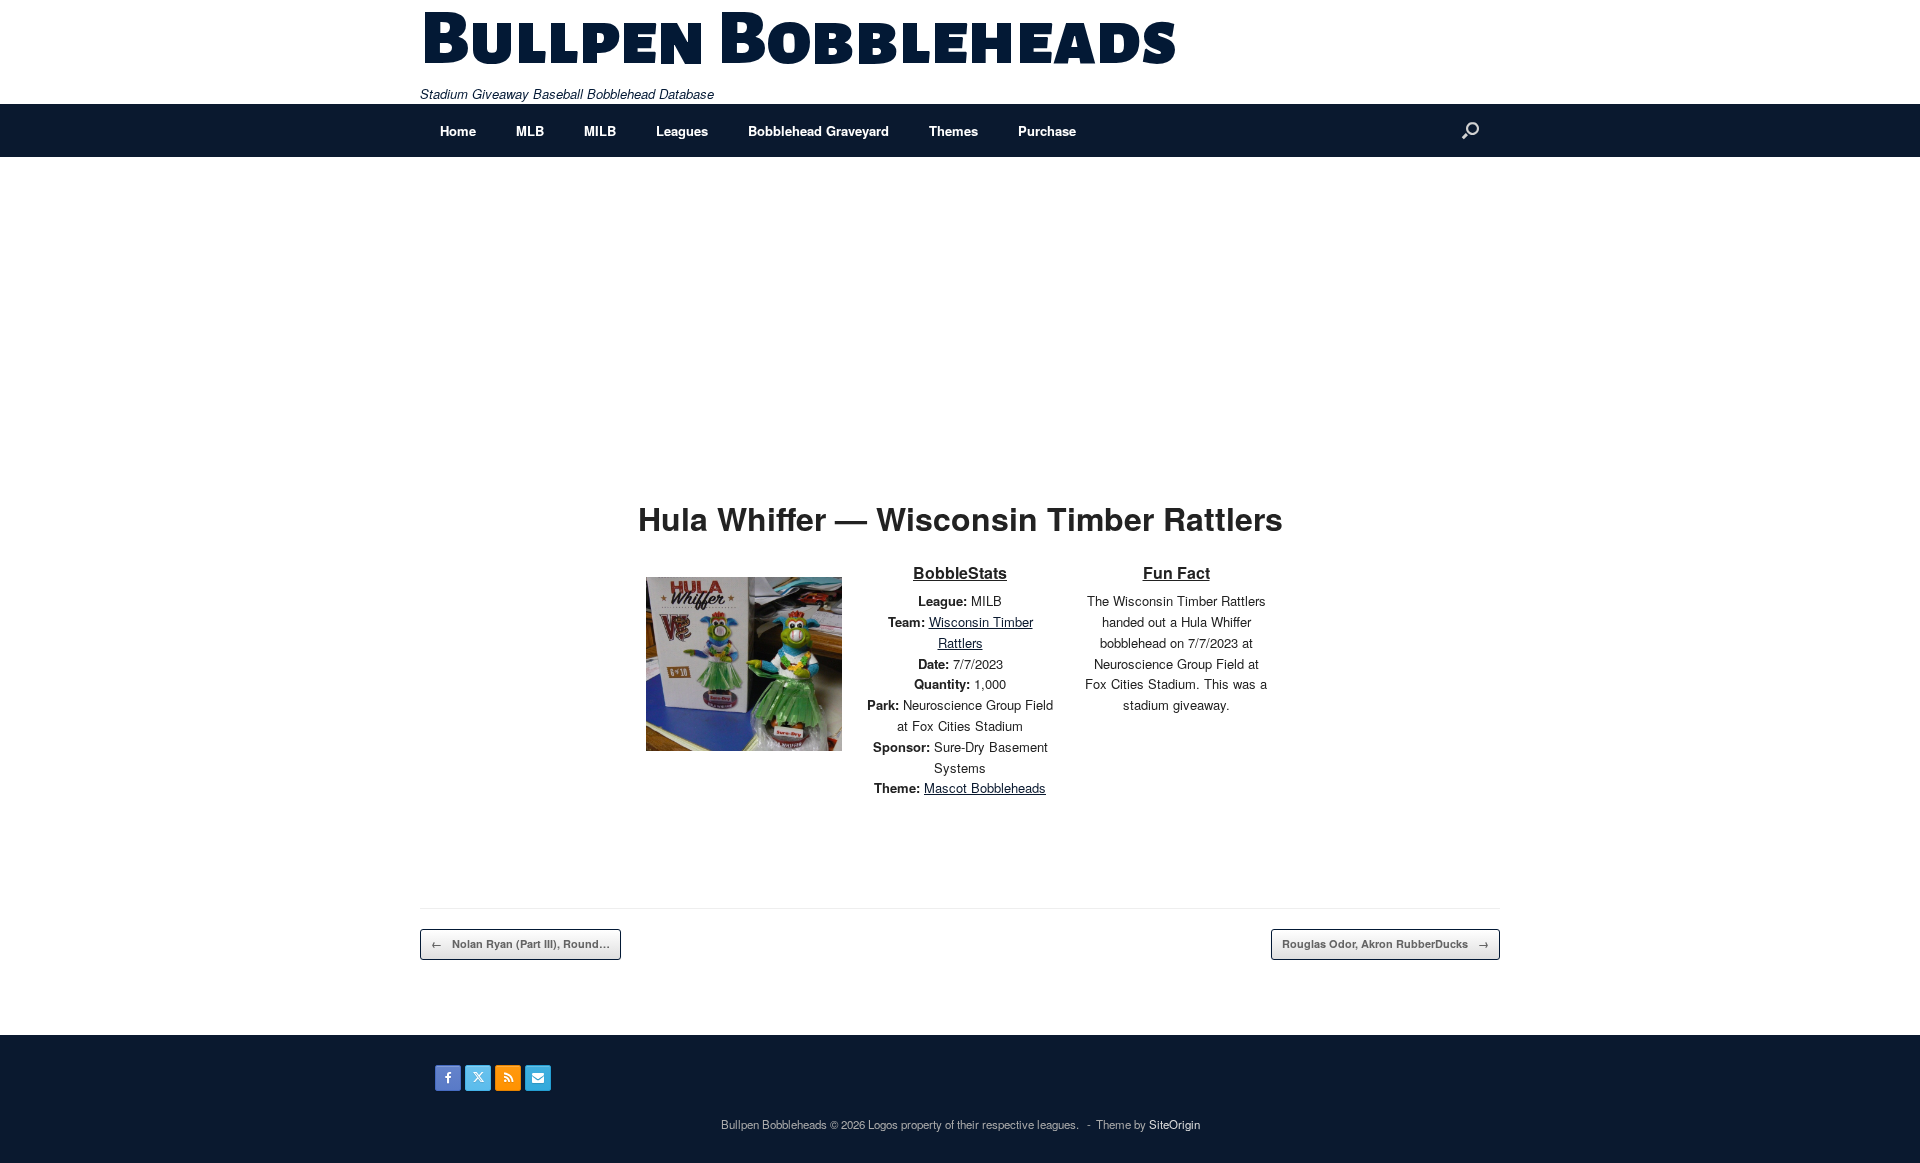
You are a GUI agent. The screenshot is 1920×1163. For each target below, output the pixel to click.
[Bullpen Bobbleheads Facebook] (448, 1078)
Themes (953, 130)
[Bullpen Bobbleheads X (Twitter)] (478, 1078)
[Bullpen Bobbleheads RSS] (508, 1078)
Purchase (1047, 130)
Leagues (682, 130)
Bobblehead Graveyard (818, 130)
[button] (1470, 130)
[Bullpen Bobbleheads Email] (538, 1078)
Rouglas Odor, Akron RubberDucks (1385, 943)
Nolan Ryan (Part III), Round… (520, 943)
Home (458, 130)
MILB (600, 130)
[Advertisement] (960, 307)
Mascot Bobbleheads (985, 787)
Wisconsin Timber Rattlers (981, 632)
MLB (530, 130)
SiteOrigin (1174, 1124)
